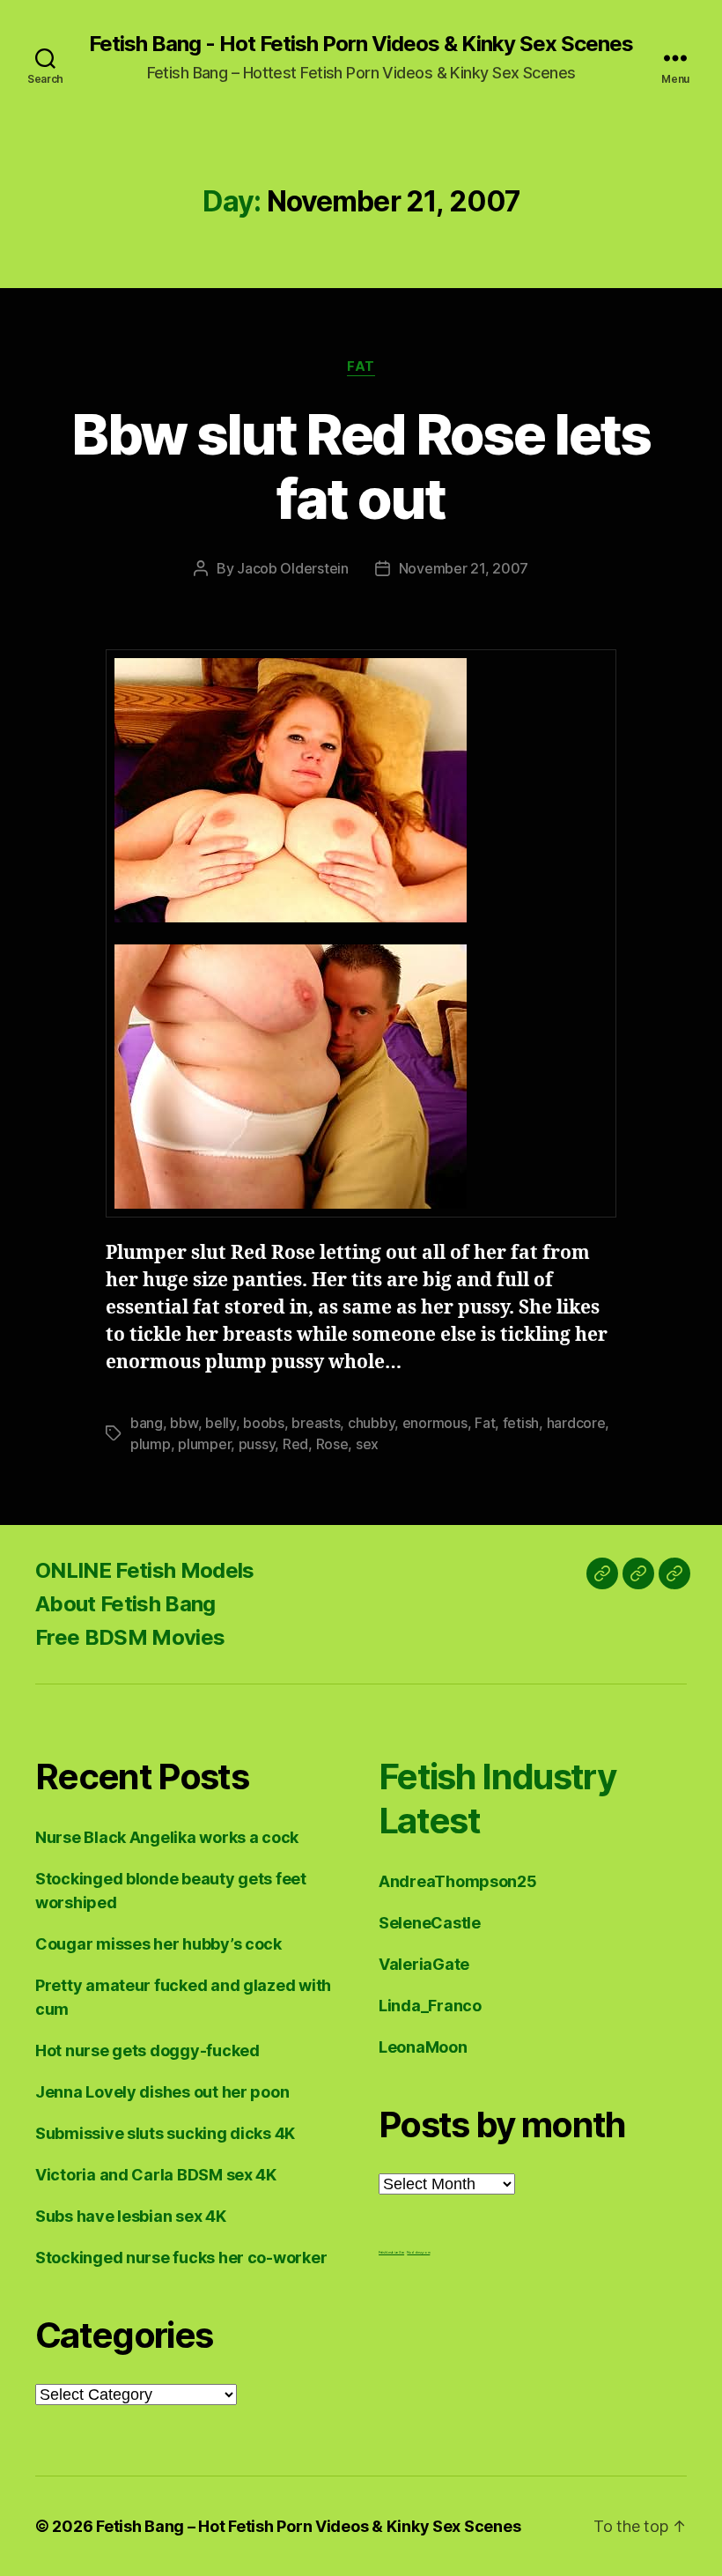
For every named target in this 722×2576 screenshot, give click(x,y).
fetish (521, 1423)
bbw (184, 1423)
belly (221, 1423)
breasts (316, 1423)
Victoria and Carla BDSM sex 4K (156, 2175)
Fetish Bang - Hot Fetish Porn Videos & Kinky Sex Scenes (361, 44)
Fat (361, 366)
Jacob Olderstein (293, 568)
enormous (435, 1423)
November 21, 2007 (464, 568)
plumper (204, 1444)
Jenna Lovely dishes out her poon (162, 2092)
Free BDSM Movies (130, 1637)
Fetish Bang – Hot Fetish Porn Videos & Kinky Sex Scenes (308, 2526)
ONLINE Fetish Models (145, 1570)
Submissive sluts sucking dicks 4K (165, 2133)
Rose (332, 1444)
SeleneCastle (430, 1923)
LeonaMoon (423, 2047)
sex (367, 1444)
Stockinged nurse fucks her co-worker (181, 2258)
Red (295, 1444)
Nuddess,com (418, 2252)
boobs (264, 1423)
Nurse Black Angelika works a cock (167, 1837)
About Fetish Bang (125, 1604)
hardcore (576, 1423)
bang (147, 1423)
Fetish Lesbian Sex (391, 2252)
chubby (371, 1423)
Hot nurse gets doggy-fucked (147, 2050)
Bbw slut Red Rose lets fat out (361, 466)
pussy (257, 1444)
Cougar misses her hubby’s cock (158, 1944)
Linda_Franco (430, 2006)
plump (151, 1444)
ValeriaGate (424, 1964)
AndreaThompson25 (458, 1881)
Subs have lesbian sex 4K (131, 2216)
